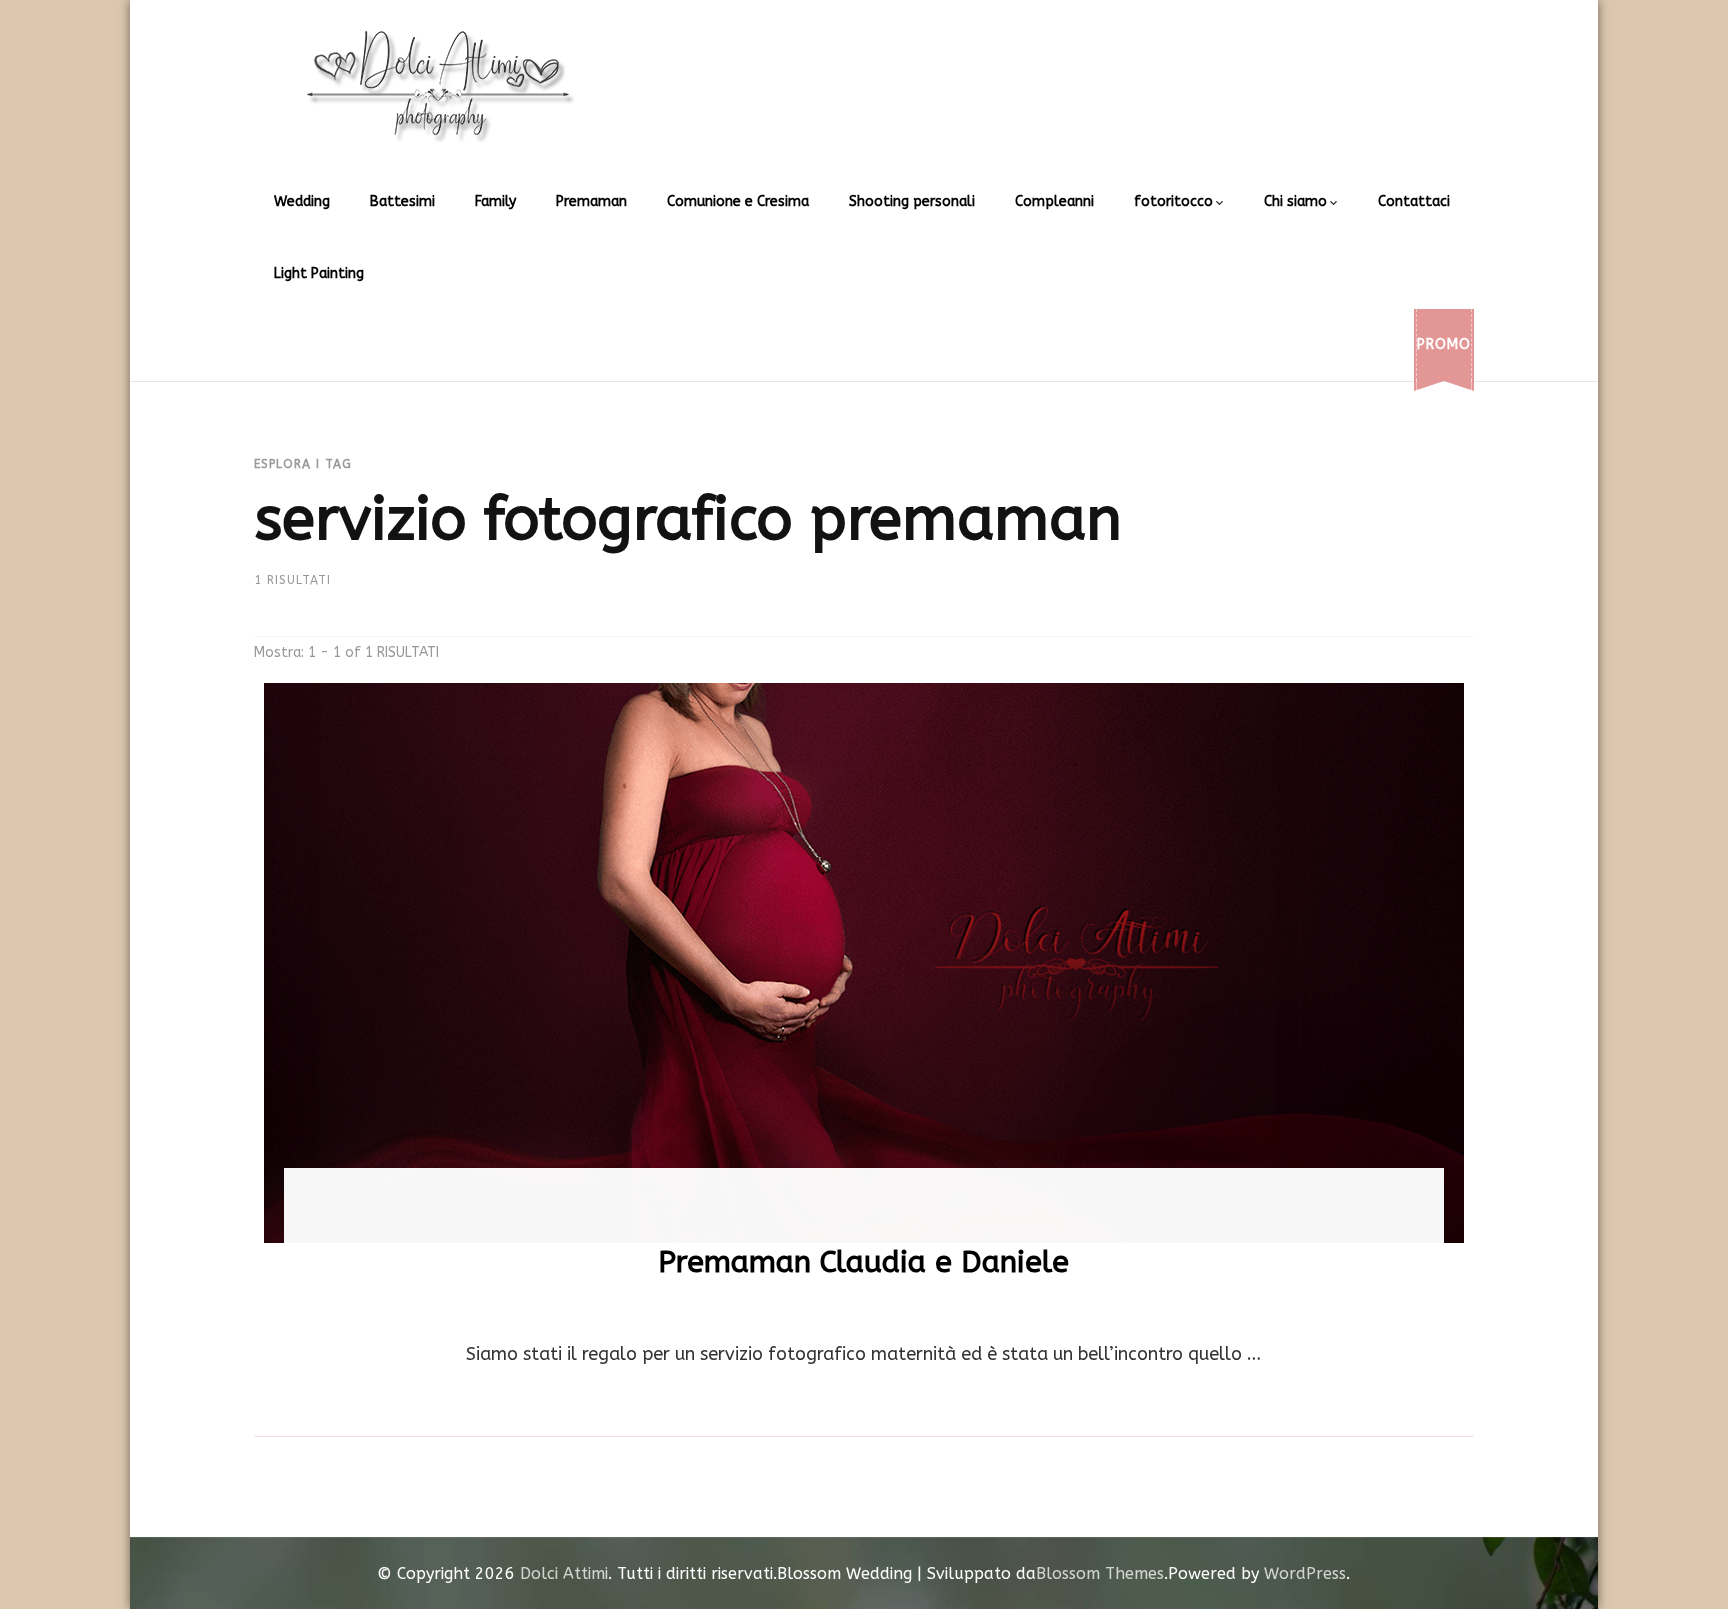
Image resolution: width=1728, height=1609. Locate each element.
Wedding (302, 201)
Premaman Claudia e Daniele (863, 1262)
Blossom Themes (1100, 1573)
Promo (1444, 344)
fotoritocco (1173, 201)
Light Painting (319, 273)
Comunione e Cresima (738, 201)
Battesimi (402, 201)
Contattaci (1414, 201)
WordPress (1305, 1573)
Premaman (591, 201)
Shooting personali (912, 201)
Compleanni (1054, 201)
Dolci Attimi (564, 1573)
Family (495, 201)
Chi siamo (1295, 201)
